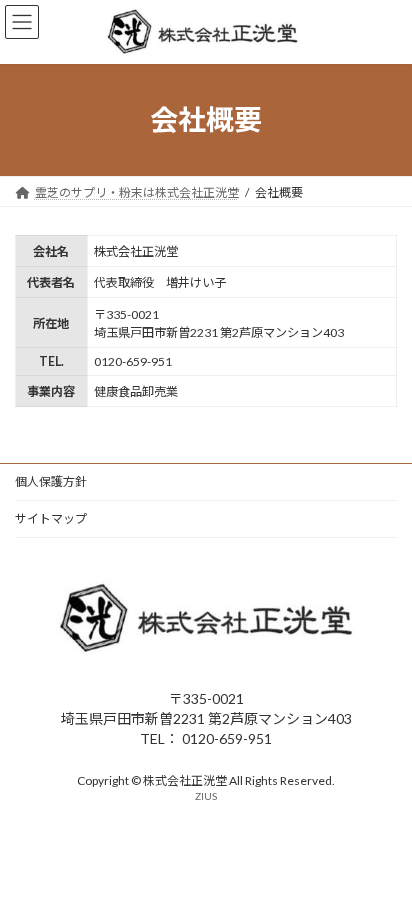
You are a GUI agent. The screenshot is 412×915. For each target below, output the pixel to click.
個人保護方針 (51, 481)
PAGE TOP (382, 867)
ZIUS (206, 797)
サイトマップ (51, 518)
